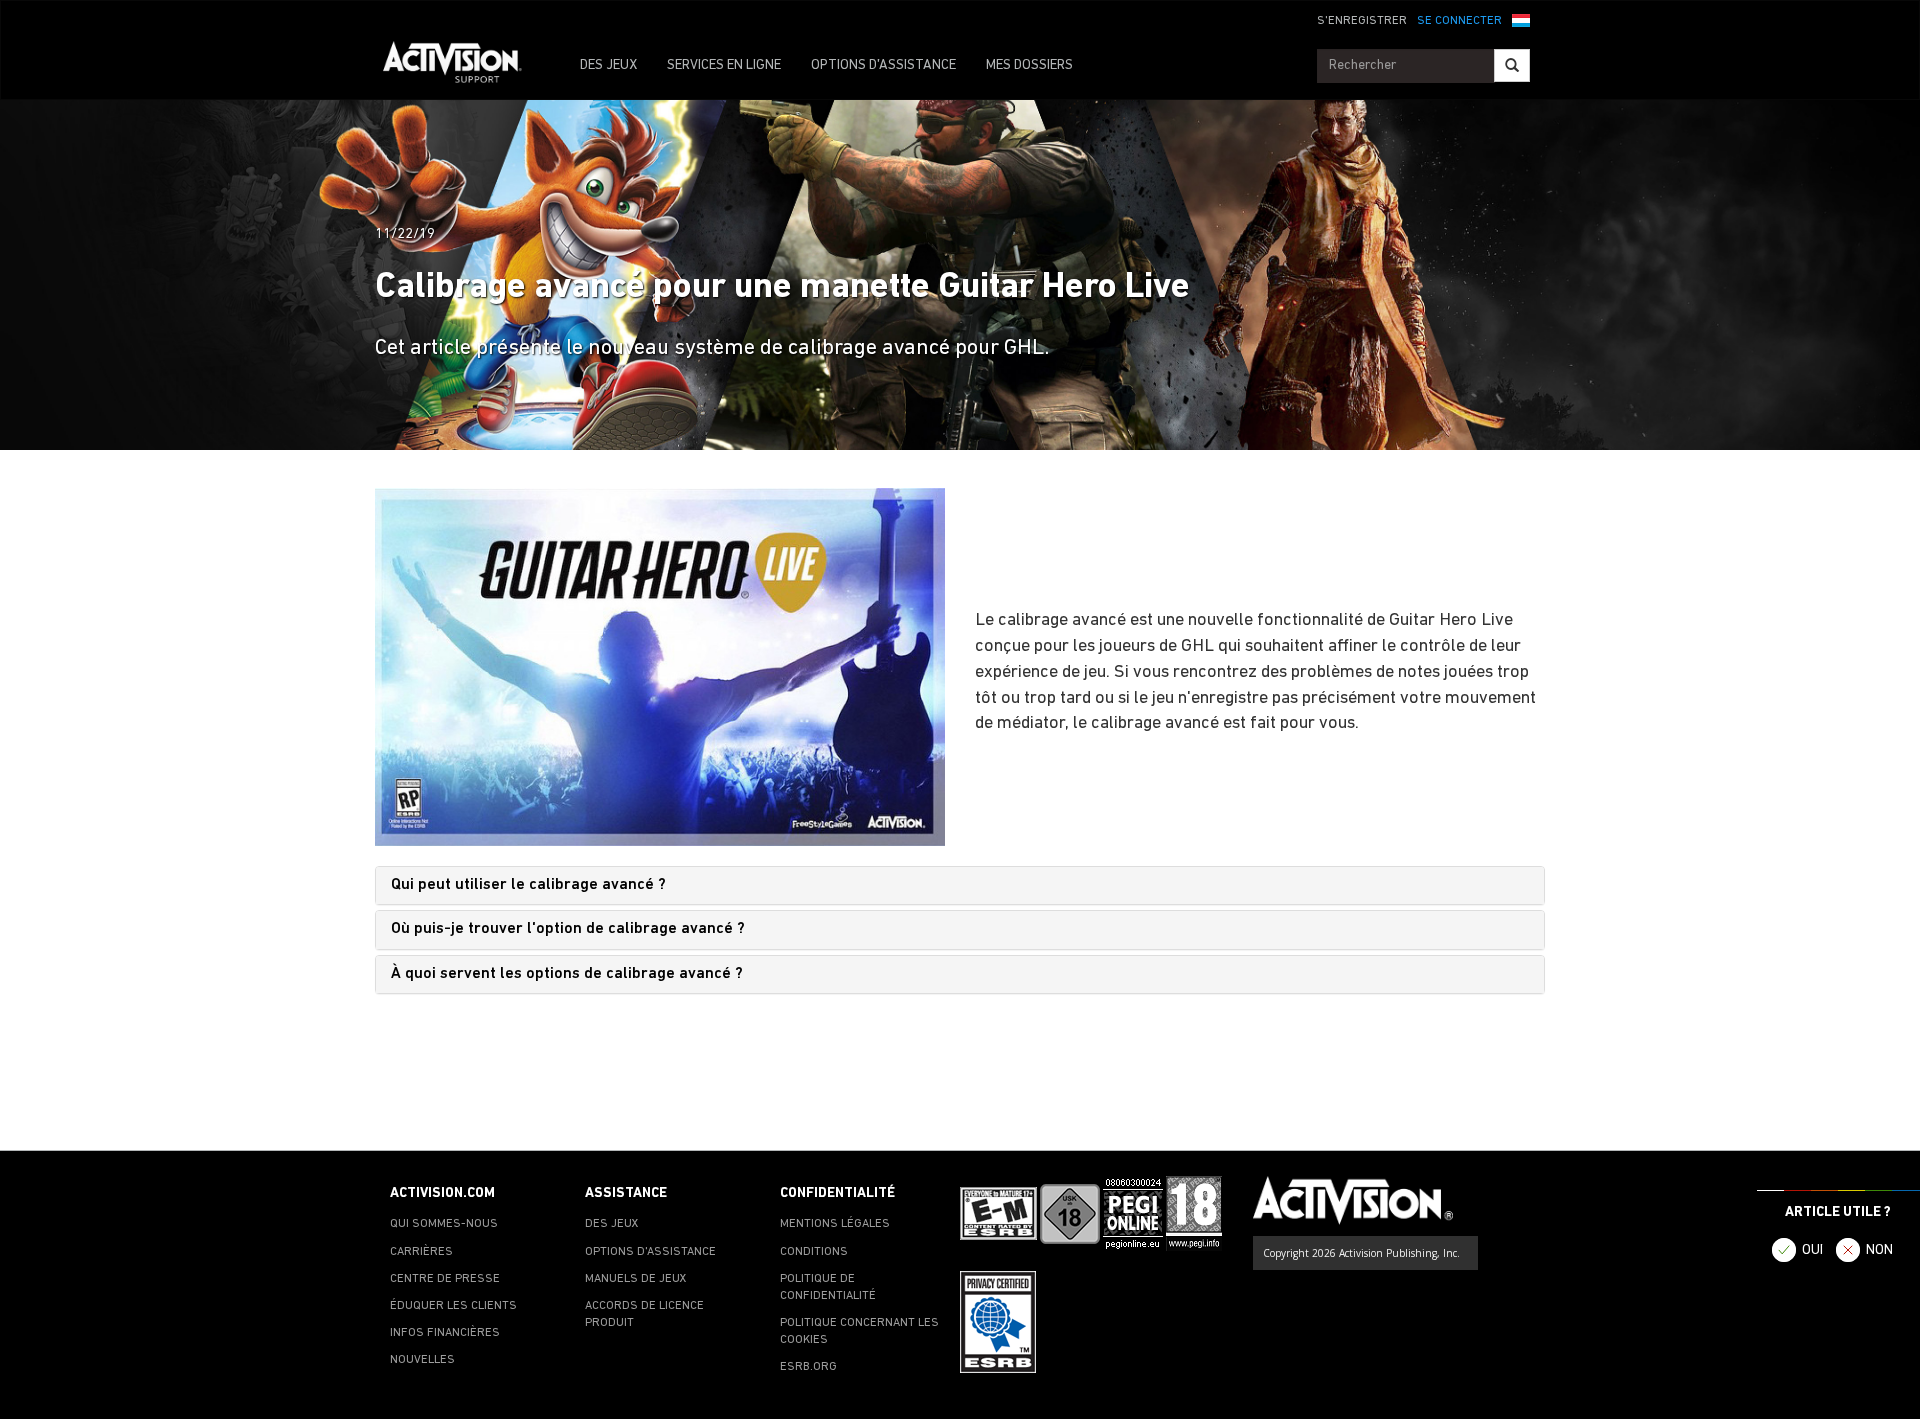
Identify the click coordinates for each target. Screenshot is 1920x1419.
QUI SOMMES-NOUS (444, 1224)
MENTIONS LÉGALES (835, 1224)
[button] (1521, 19)
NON (1879, 1250)
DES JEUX (608, 65)
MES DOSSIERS (1029, 65)
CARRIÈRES (421, 1252)
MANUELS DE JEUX (636, 1279)
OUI (1812, 1250)
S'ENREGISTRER (1362, 21)
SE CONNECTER (1459, 21)
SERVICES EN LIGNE (724, 65)
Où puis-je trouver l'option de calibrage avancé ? (568, 929)
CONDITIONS (814, 1252)
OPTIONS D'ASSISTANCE (883, 65)
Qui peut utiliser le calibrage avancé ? (528, 885)
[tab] (960, 886)
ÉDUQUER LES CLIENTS (453, 1306)
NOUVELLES (422, 1360)
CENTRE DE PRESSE (445, 1279)
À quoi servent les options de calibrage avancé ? (567, 974)
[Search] (1512, 65)
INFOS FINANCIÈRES (445, 1333)
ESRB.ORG (808, 1367)
